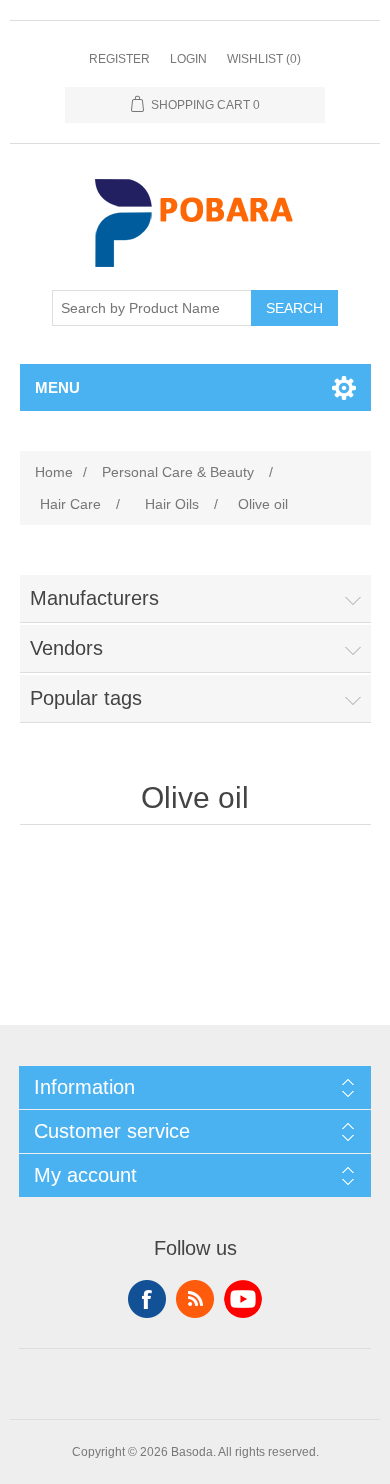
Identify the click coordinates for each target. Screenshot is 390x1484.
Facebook (147, 1299)
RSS (195, 1299)
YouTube (243, 1299)
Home (54, 472)
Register (119, 59)
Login (188, 59)
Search (294, 308)
